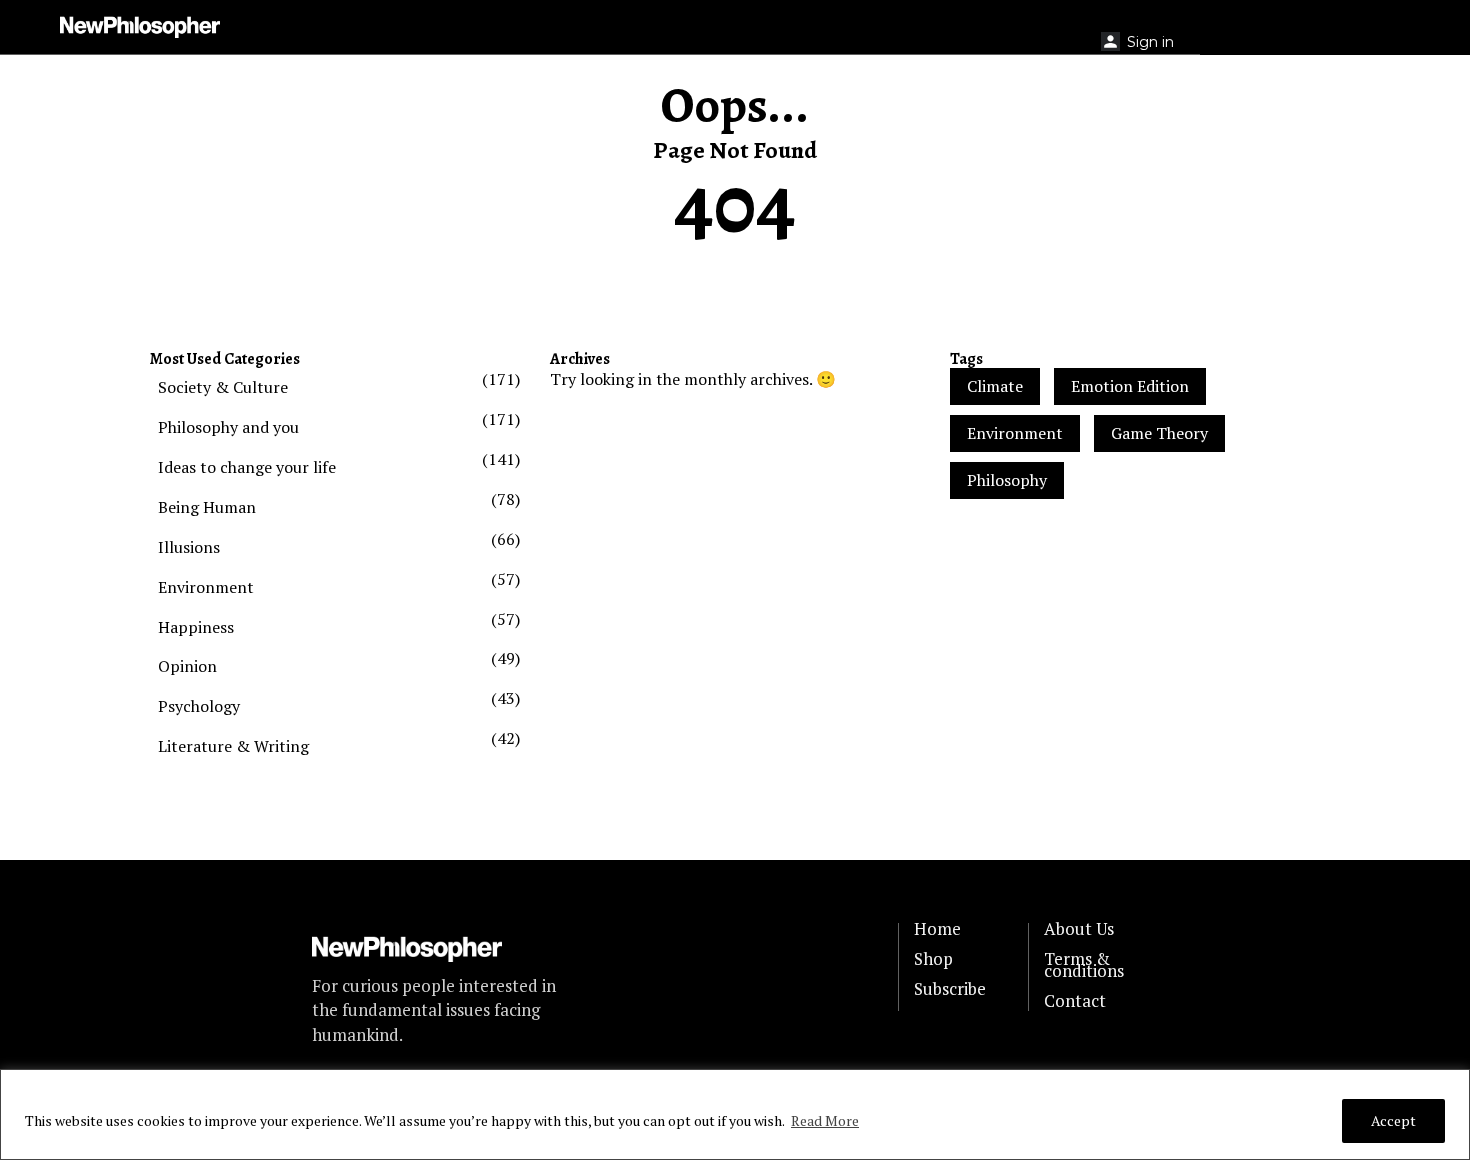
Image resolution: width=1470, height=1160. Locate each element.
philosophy (1007, 480)
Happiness (196, 627)
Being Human (207, 507)
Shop (933, 959)
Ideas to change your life (247, 467)
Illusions (189, 547)
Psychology (199, 706)
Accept (1393, 1120)
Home (937, 929)
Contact (1075, 1001)
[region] (735, 1114)
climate (995, 386)
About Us (1079, 929)
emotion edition (1130, 386)
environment (1015, 433)
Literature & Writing (233, 746)
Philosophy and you (228, 427)
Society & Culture (223, 387)
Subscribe (950, 989)
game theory (1159, 433)
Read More (825, 1120)
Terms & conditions (1084, 965)
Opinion (187, 666)
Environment (206, 587)
